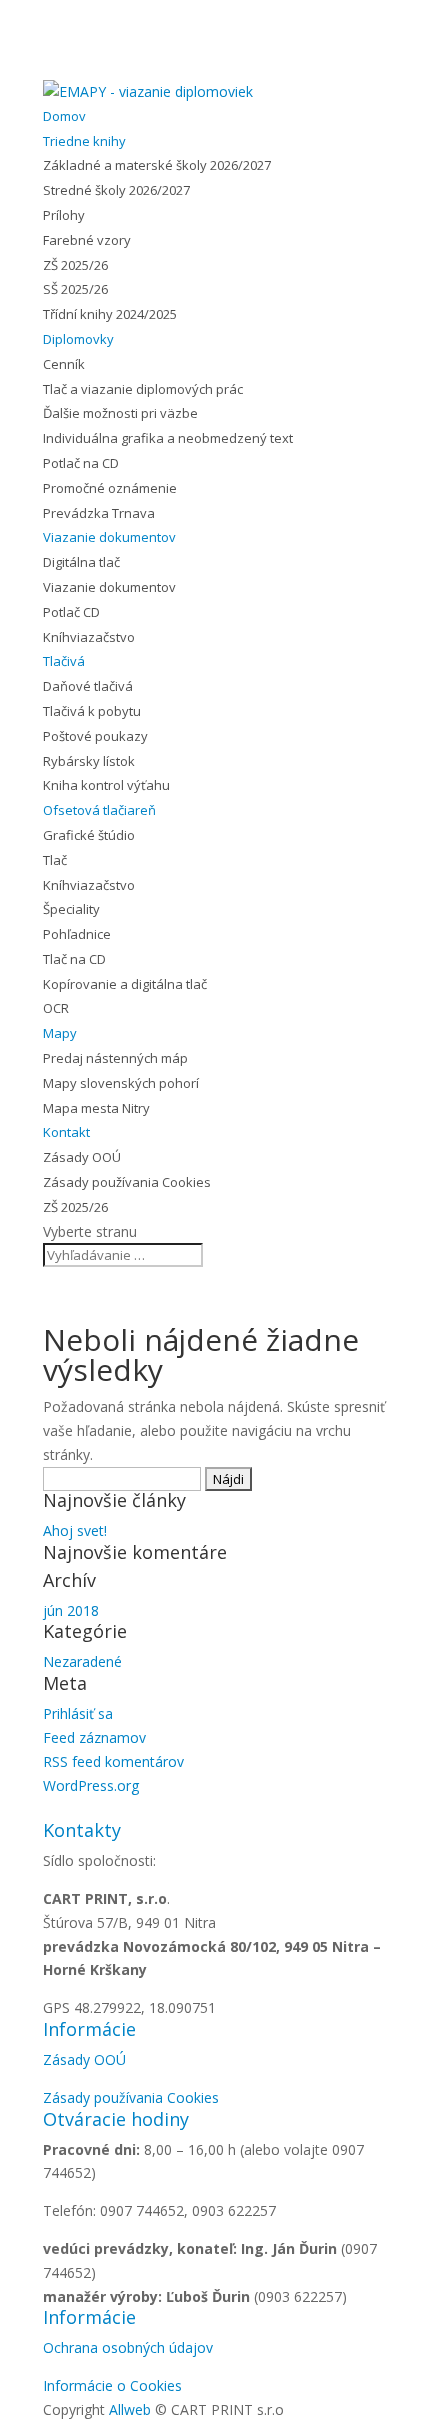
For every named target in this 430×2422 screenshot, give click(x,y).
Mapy (60, 1033)
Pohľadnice (77, 934)
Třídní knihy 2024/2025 (110, 314)
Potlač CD (71, 612)
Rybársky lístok (89, 761)
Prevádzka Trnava (99, 513)
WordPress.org (91, 1785)
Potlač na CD (81, 463)
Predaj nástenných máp (115, 1058)
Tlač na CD (74, 959)
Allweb (132, 2409)
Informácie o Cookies (112, 2385)
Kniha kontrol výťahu (106, 785)
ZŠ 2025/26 (75, 265)
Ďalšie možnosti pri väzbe (120, 413)
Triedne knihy (84, 141)
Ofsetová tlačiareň (99, 810)
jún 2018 (71, 1610)
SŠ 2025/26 (75, 289)
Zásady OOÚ (82, 1157)
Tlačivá (64, 661)
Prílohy (64, 215)
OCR (56, 1008)
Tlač (55, 860)
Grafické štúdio (89, 835)
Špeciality (71, 909)
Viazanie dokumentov (109, 537)
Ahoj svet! (75, 1530)
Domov (64, 116)
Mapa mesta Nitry (96, 1108)
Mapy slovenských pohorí (121, 1083)
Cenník (64, 364)
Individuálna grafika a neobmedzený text (168, 438)
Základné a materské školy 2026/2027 (157, 165)
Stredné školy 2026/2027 (116, 190)
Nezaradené (82, 1661)
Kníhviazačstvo (89, 637)
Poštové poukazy (95, 736)
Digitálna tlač (81, 562)
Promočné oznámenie (110, 488)
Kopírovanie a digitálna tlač (125, 984)
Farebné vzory (87, 240)
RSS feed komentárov (113, 1761)
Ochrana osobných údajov (128, 2347)
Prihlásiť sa (78, 1713)
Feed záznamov (94, 1737)
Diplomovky (78, 339)
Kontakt (66, 1132)
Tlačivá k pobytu (92, 711)
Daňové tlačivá (88, 686)
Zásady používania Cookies (127, 1182)
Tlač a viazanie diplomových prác (143, 389)
